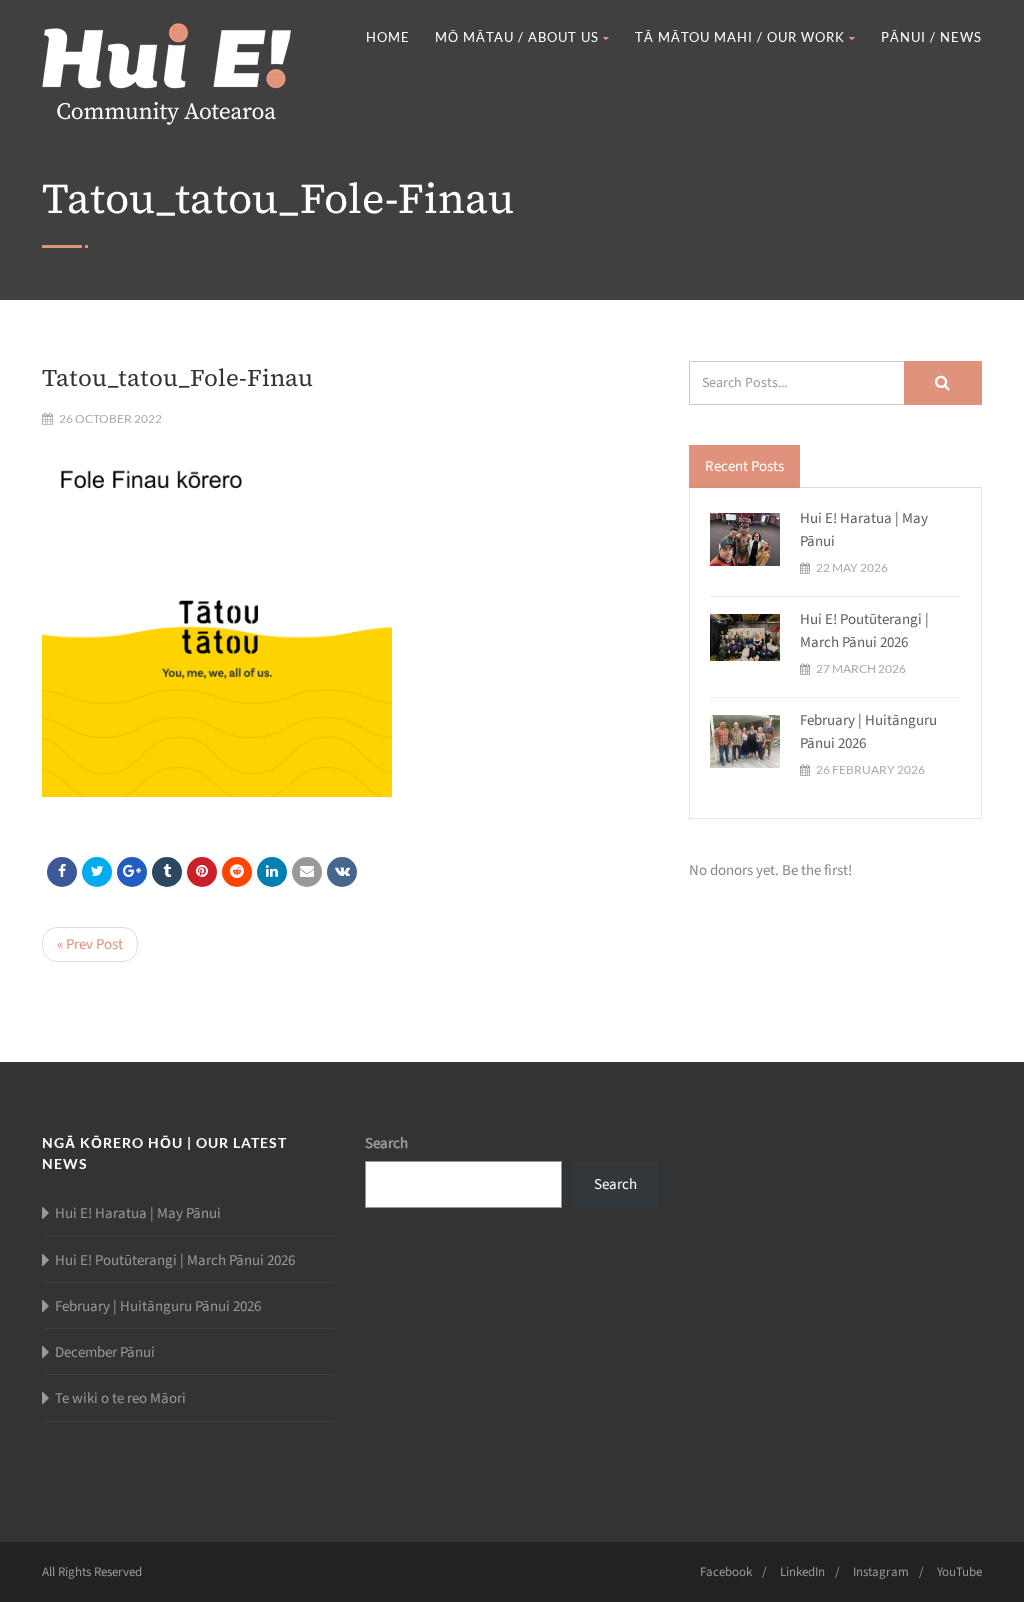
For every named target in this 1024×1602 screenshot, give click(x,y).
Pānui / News (931, 37)
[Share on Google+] (132, 872)
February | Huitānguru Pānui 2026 (158, 1306)
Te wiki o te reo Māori (120, 1398)
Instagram (881, 1572)
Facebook (726, 1572)
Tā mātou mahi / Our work (740, 37)
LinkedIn (802, 1572)
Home (388, 37)
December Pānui (105, 1352)
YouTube (959, 1572)
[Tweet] (97, 872)
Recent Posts (744, 466)
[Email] (307, 872)
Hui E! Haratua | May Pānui (138, 1213)
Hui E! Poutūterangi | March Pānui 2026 (864, 631)
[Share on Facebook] (62, 872)
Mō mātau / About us (517, 37)
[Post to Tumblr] (167, 872)
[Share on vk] (342, 872)
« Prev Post (90, 944)
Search (386, 1143)
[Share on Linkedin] (237, 872)
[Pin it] (202, 872)
